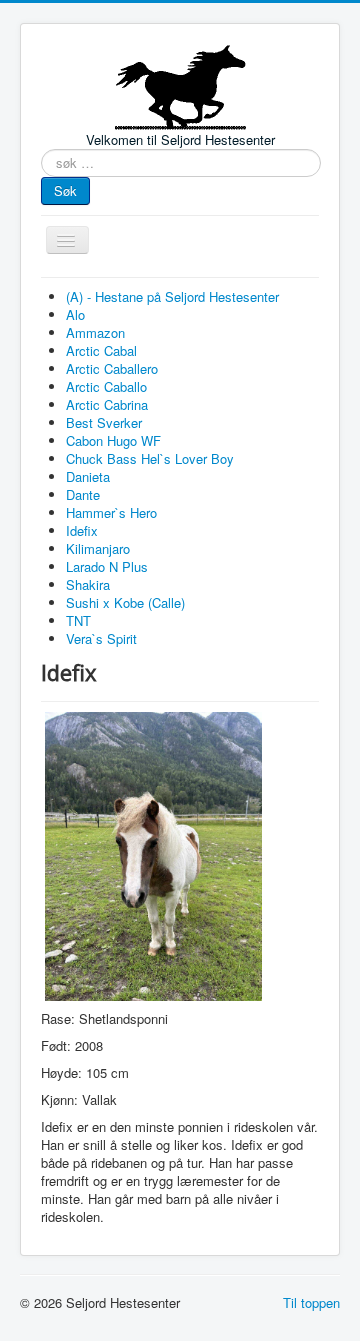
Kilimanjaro (98, 548)
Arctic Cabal (101, 350)
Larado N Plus (107, 566)
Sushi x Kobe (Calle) (125, 602)
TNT (78, 620)
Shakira (88, 584)
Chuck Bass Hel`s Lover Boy (150, 458)
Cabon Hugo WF (113, 440)
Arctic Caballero (112, 368)
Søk (65, 190)
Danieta (88, 476)
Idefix (82, 530)
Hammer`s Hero (111, 512)
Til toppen (311, 1302)
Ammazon (95, 332)
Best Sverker (104, 422)
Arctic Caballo (106, 386)
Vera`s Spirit (101, 638)
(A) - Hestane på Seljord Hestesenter (172, 296)
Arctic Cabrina (107, 404)
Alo (75, 314)
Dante (83, 494)
